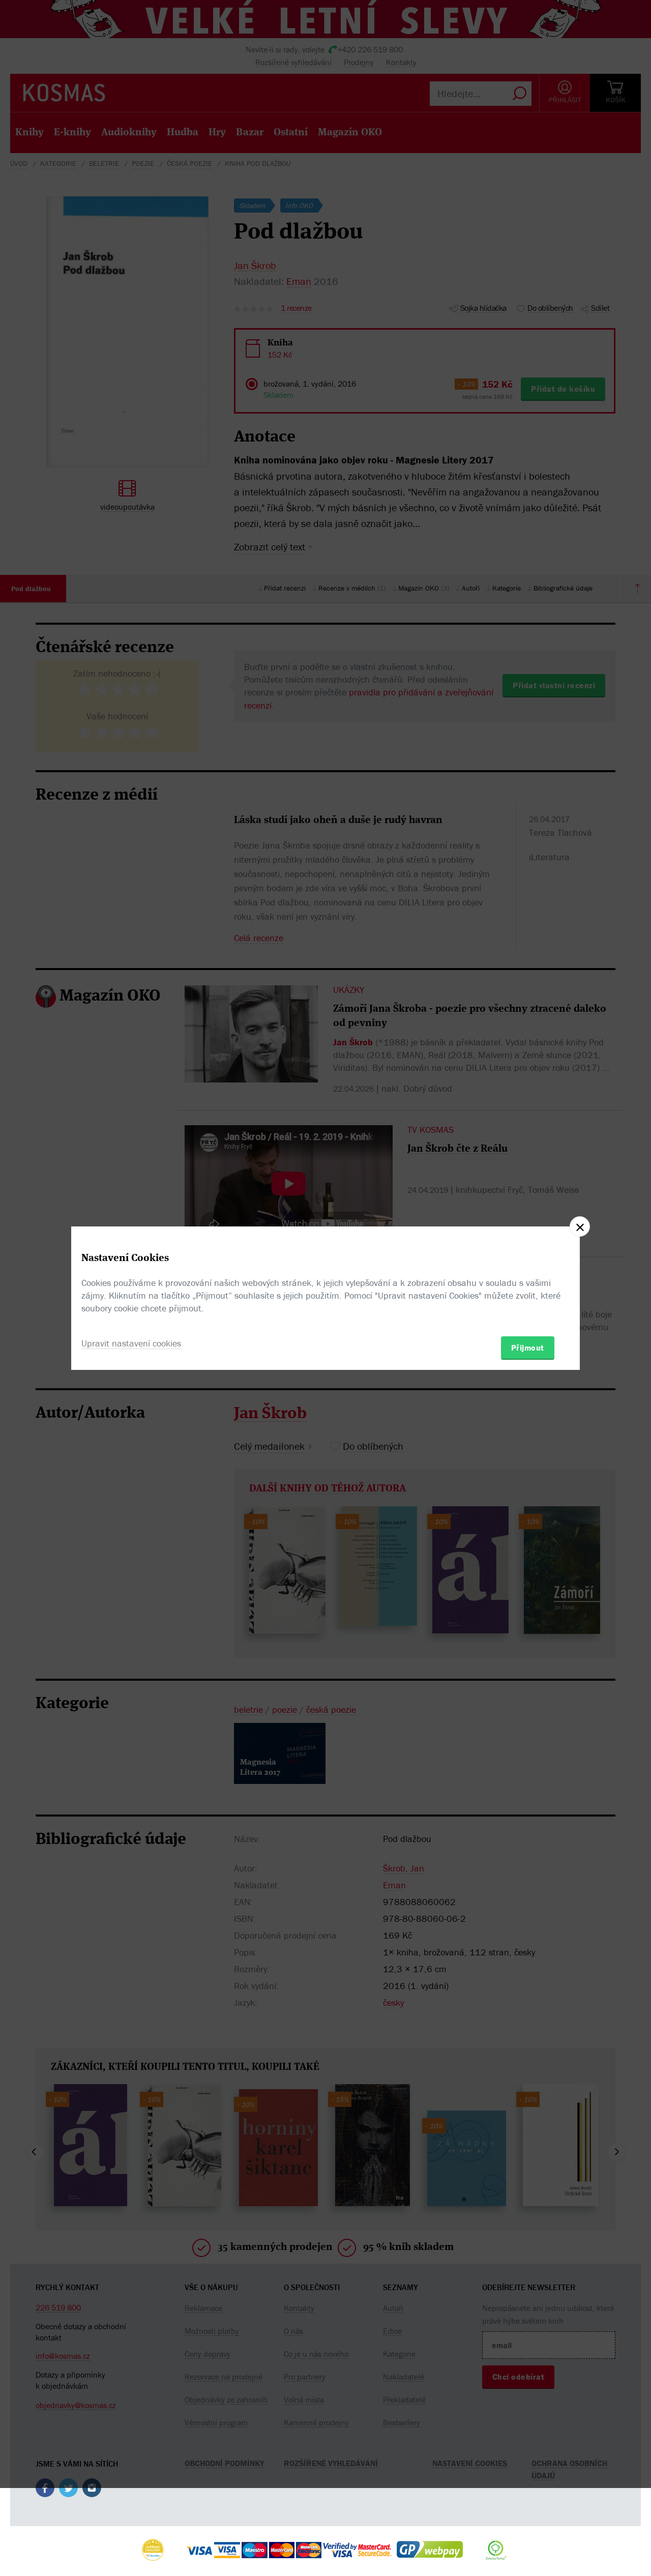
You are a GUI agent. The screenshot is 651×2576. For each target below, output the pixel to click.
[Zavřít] (580, 1226)
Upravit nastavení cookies (131, 1343)
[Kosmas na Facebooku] (45, 2490)
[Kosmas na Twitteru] (68, 2490)
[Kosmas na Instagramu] (92, 2490)
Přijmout (528, 1348)
